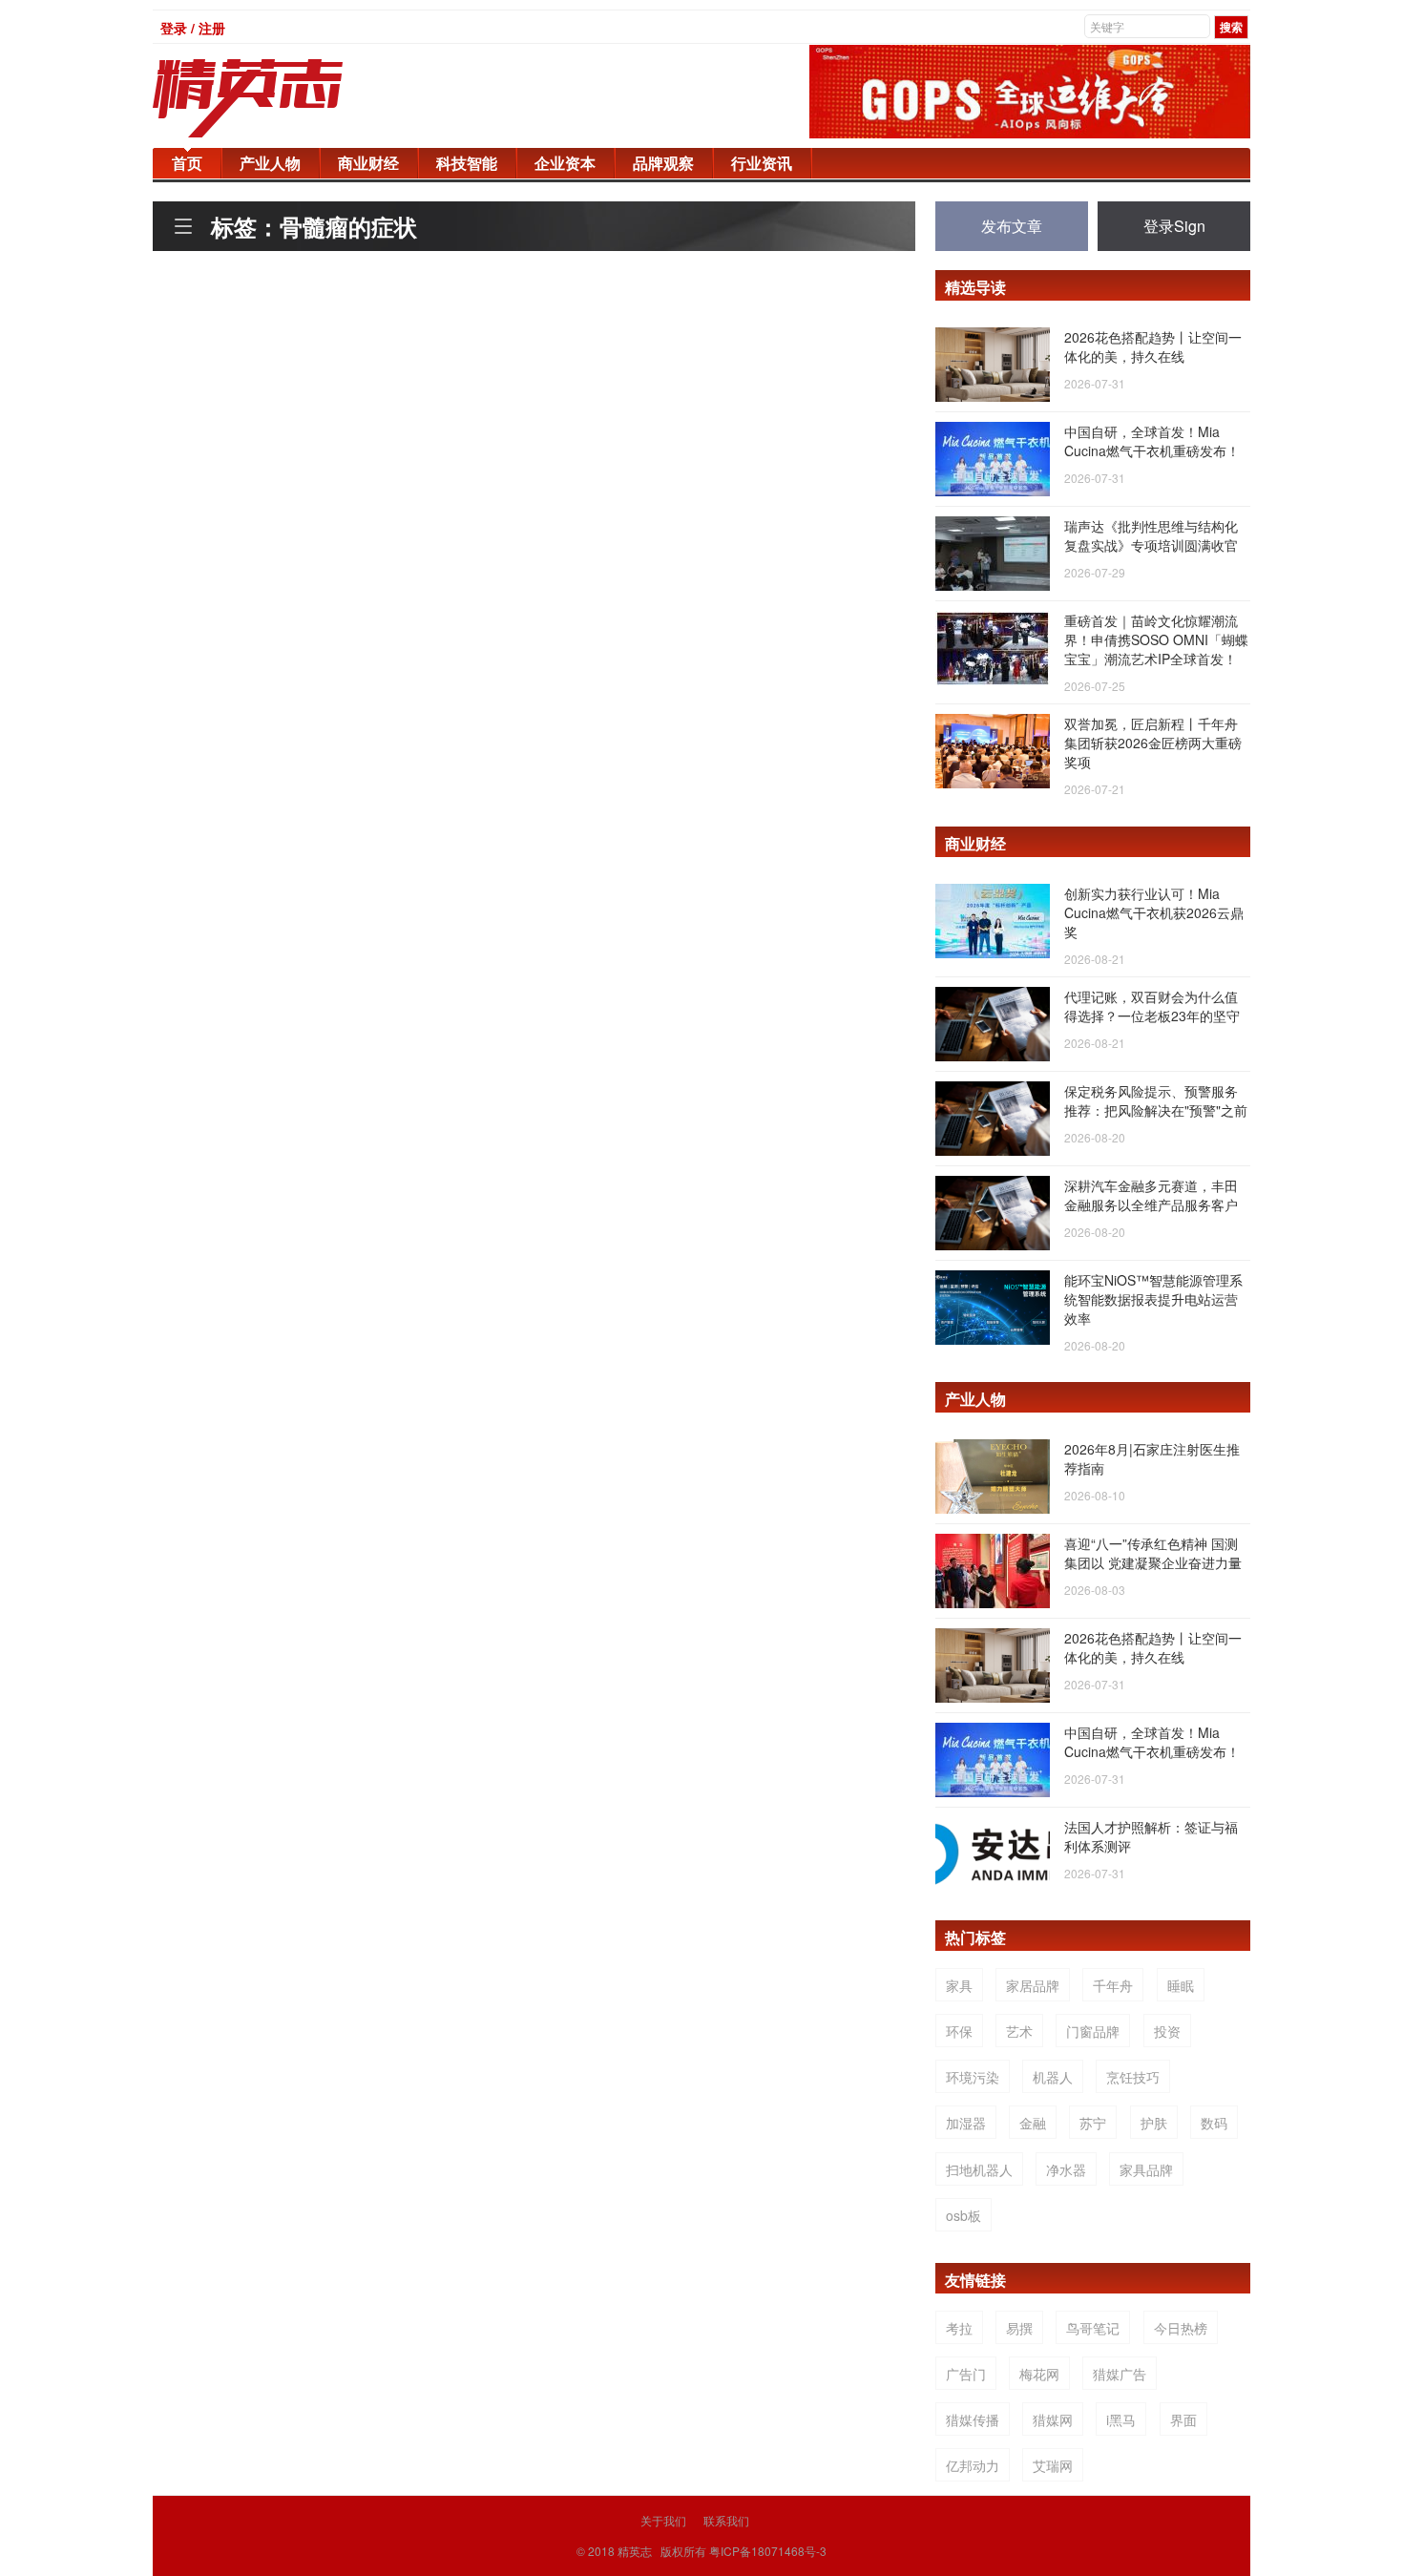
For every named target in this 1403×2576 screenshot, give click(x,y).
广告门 (966, 2374)
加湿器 (966, 2123)
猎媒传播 (973, 2419)
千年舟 (1113, 1985)
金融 (1033, 2123)
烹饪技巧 (1133, 2077)
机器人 (1053, 2077)
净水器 (1066, 2169)
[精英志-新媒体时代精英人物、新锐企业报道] (286, 98)
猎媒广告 (1120, 2374)
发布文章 (1012, 226)
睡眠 (1181, 1985)
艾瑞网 (1053, 2465)
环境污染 (973, 2077)
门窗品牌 (1093, 2031)
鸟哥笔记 (1093, 2328)
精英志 (635, 2551)
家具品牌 (1146, 2169)
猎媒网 (1053, 2419)
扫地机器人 (979, 2169)
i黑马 (1121, 2419)
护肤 (1154, 2123)
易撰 (1019, 2328)
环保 (959, 2031)
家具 (959, 1985)
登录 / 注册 (193, 28)
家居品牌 (1033, 1985)
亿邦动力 (973, 2465)
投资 (1167, 2031)
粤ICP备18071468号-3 (768, 2551)
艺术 (1019, 2031)
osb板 (963, 2215)
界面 (1183, 2419)
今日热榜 (1181, 2328)
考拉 (959, 2328)
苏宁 (1093, 2123)
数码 (1214, 2123)
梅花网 (1039, 2374)
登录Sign (1174, 226)
